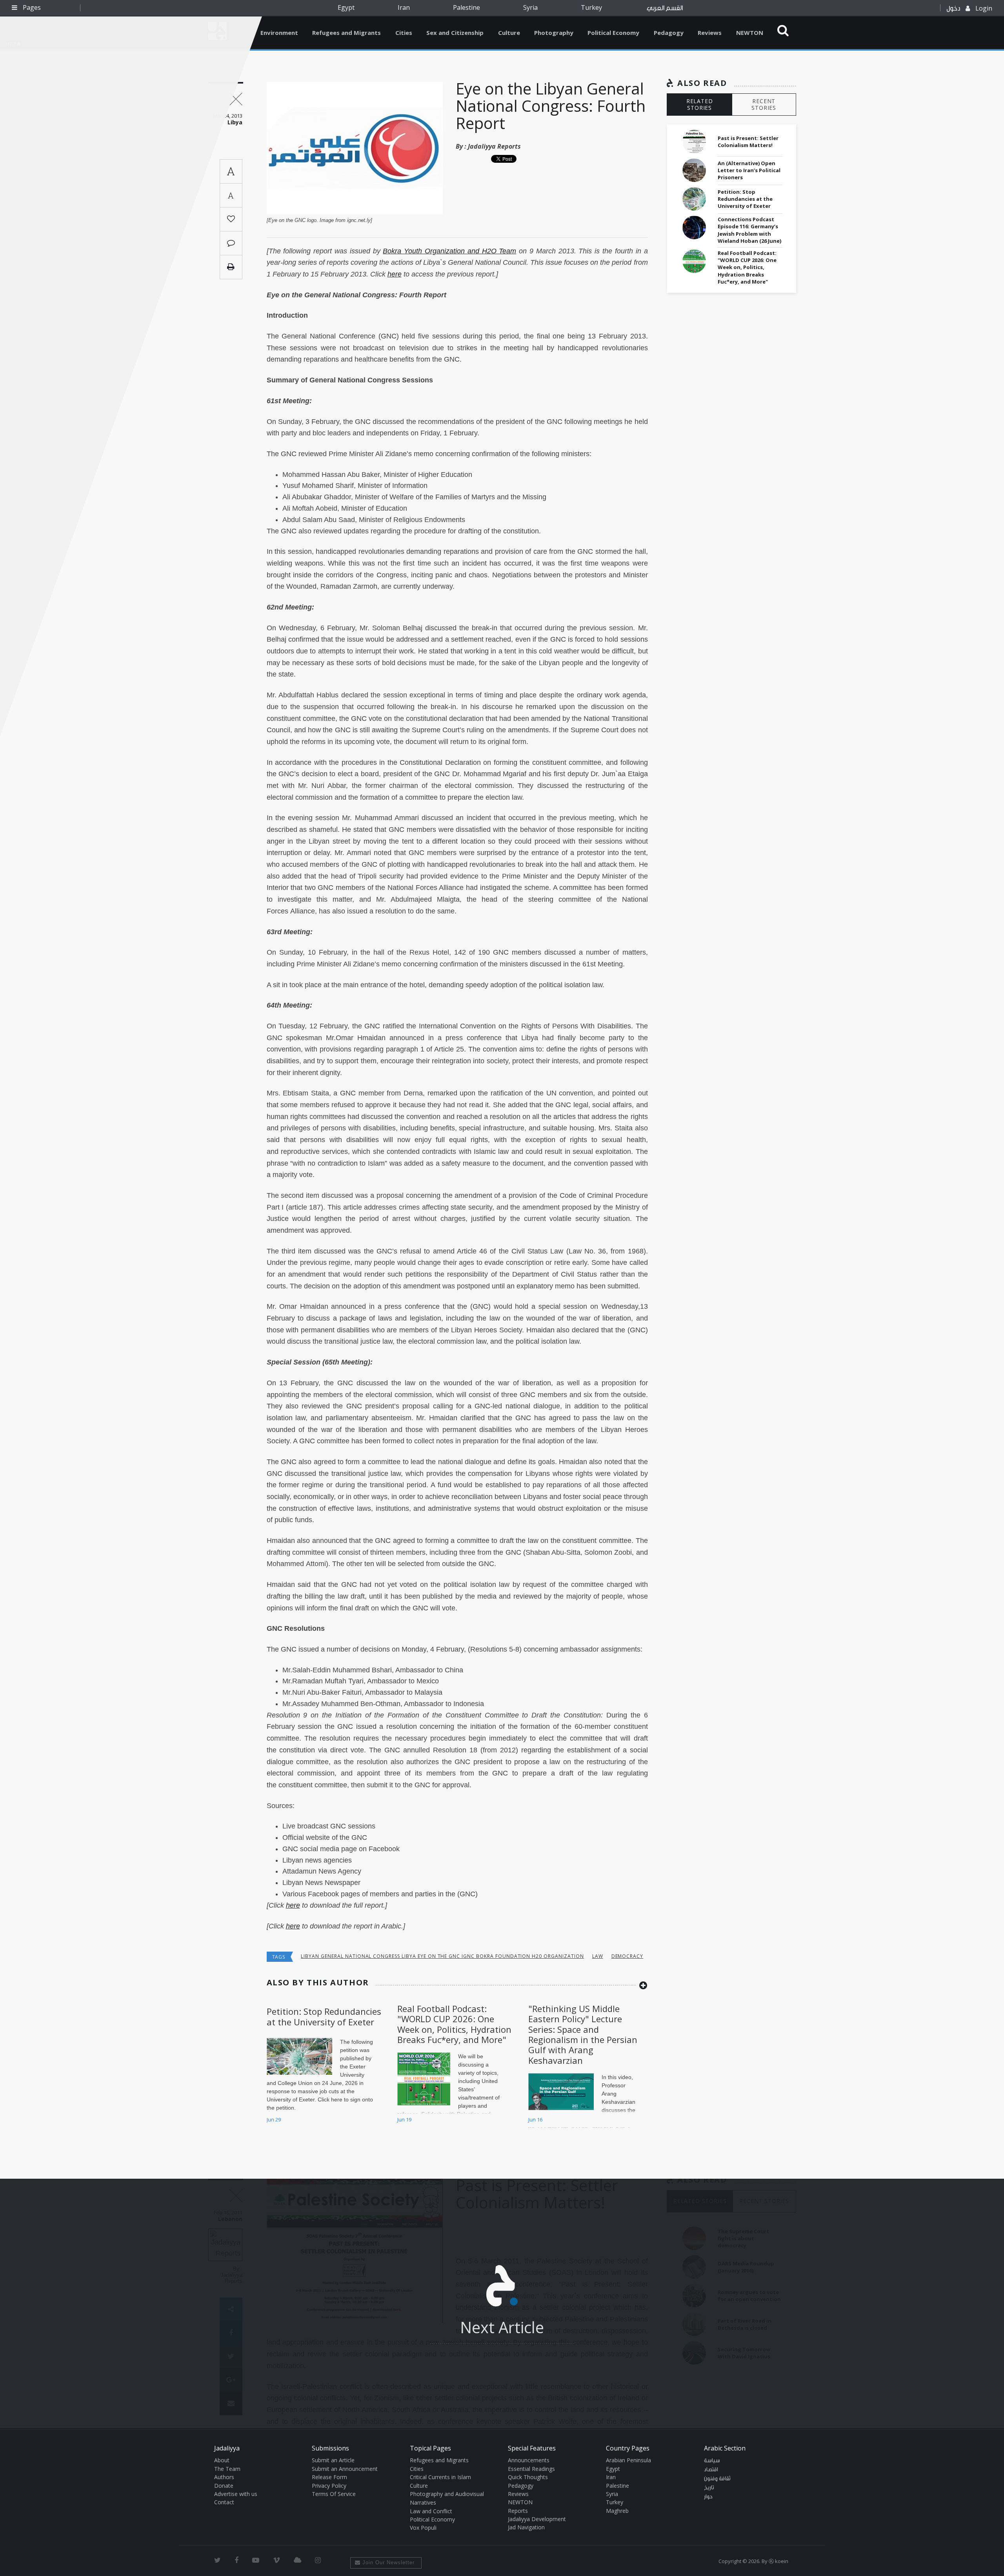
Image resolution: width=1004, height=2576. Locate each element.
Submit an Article (333, 2460)
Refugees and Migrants (346, 33)
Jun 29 (274, 2119)
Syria (530, 7)
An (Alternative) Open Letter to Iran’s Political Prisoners (749, 170)
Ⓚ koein (778, 2561)
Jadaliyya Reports (494, 146)
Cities (404, 33)
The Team (227, 2469)
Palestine (467, 7)
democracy (627, 1956)
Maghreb (617, 2511)
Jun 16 (535, 2119)
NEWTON (750, 33)
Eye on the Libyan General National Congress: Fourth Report (551, 106)
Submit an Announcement (345, 2469)
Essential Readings (531, 2469)
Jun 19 (404, 2119)
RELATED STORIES (700, 104)
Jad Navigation (526, 2527)
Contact (224, 2502)
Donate (224, 2486)
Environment (279, 33)
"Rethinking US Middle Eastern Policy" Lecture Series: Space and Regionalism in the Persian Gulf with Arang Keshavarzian (583, 2034)
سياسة (712, 2461)
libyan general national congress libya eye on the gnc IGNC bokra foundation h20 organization (442, 1956)
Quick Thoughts (528, 2477)
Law (598, 1956)
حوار (708, 2497)
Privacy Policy (329, 2486)
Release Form (329, 2477)
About (222, 2460)
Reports (518, 2511)
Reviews (710, 33)
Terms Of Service (334, 2494)
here (293, 1926)
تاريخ (709, 2488)
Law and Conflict (431, 2511)
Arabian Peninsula (628, 2460)
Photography (554, 33)
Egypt (346, 7)
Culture (509, 33)
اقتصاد (711, 2470)
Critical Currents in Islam (440, 2477)
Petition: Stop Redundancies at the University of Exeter (324, 2016)
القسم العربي (665, 8)
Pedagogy (669, 33)
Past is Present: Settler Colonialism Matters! (748, 142)
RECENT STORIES (764, 104)
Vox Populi (423, 2528)
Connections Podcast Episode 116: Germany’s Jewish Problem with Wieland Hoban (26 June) (749, 230)
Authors (224, 2477)
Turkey (591, 7)
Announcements (529, 2460)
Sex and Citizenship (455, 33)
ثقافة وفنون (717, 2479)
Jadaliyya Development (537, 2519)
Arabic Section (725, 2448)
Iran (404, 7)
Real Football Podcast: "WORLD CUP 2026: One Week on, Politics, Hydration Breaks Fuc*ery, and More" (454, 2024)
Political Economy (613, 33)
